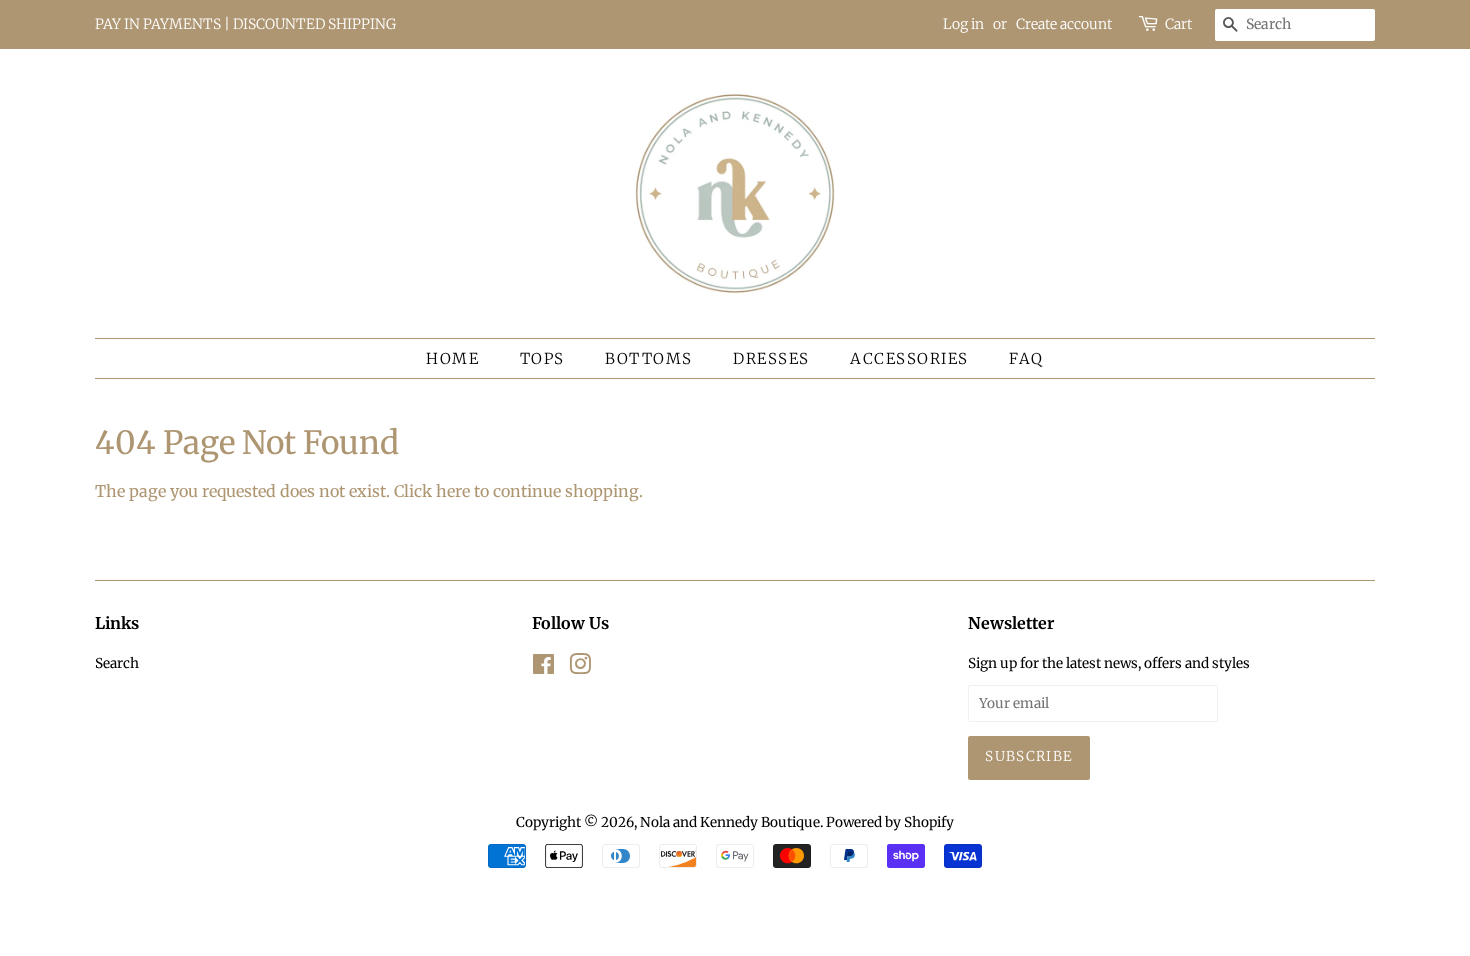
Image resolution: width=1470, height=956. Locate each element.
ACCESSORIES (909, 358)
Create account (1064, 24)
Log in (963, 24)
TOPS (542, 358)
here (453, 491)
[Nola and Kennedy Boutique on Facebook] (543, 668)
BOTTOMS (649, 358)
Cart (1178, 24)
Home (452, 358)
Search (117, 663)
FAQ (1026, 358)
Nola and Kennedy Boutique (730, 822)
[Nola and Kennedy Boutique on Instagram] (580, 668)
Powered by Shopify (890, 822)
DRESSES (771, 358)
